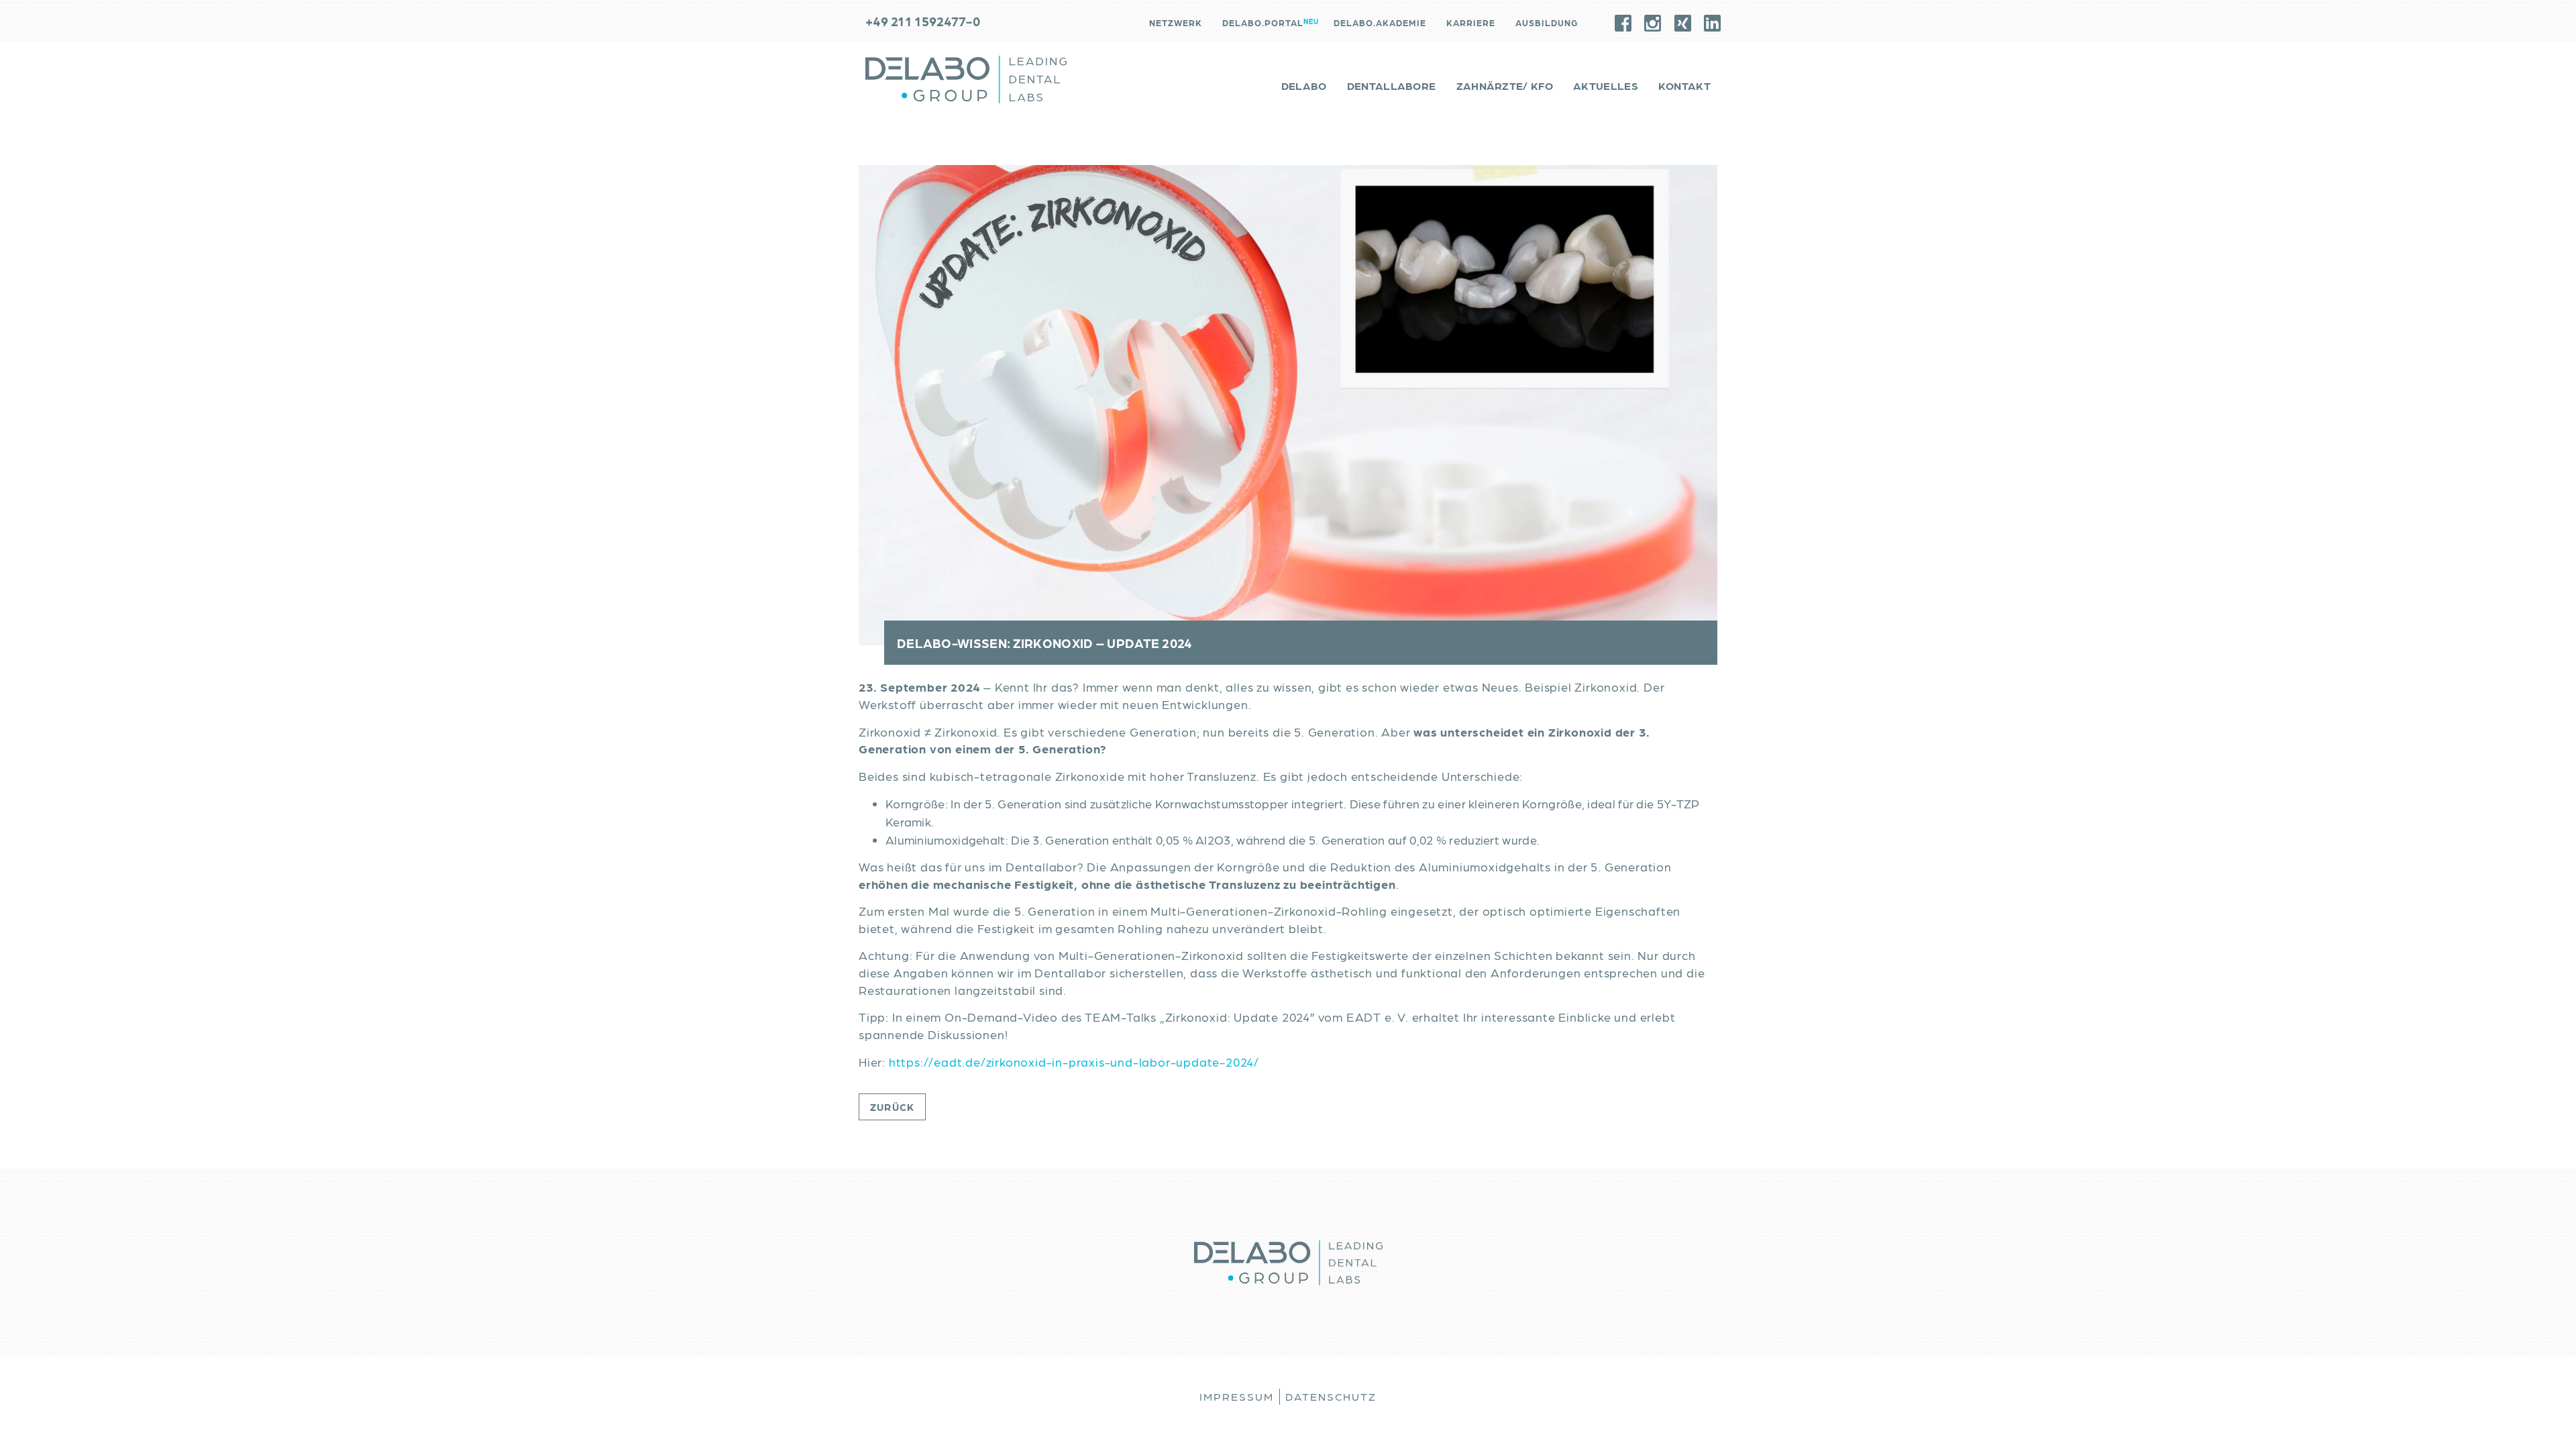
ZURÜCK (892, 1107)
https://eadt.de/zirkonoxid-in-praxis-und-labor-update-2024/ (1074, 1062)
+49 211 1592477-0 (923, 21)
